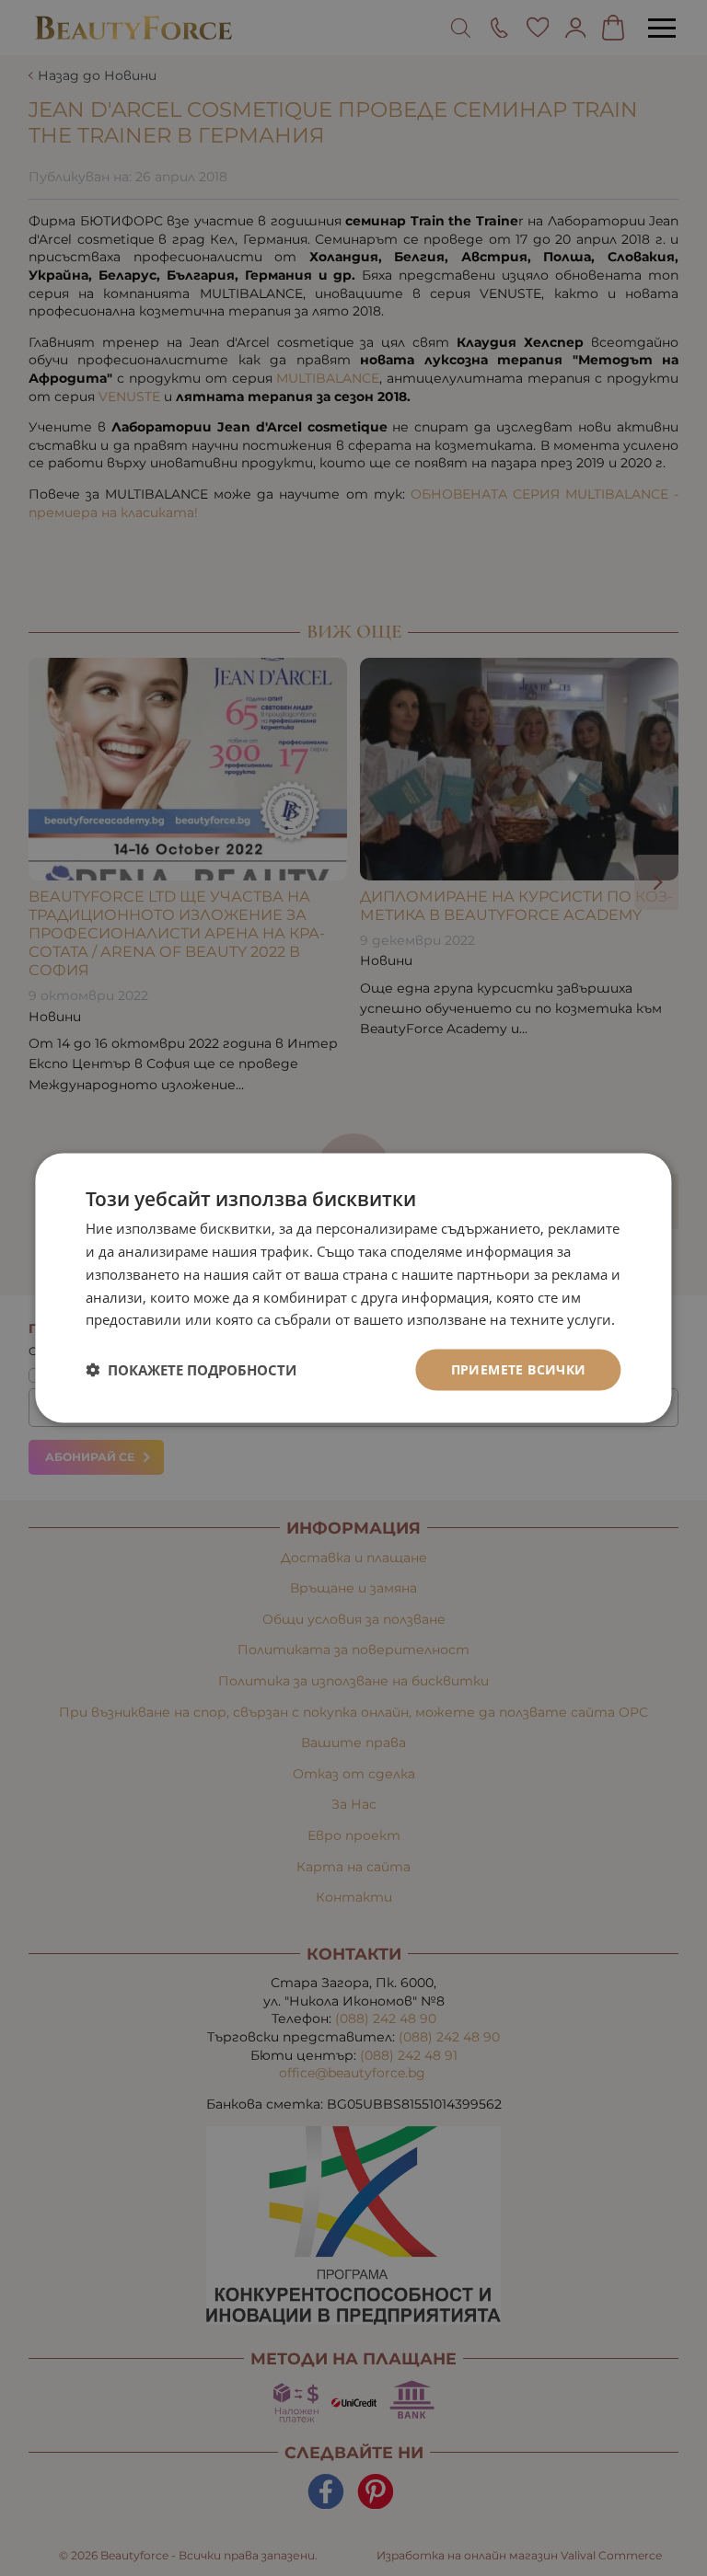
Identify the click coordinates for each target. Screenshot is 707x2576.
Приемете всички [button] (519, 1369)
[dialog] (353, 1288)
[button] (191, 1370)
